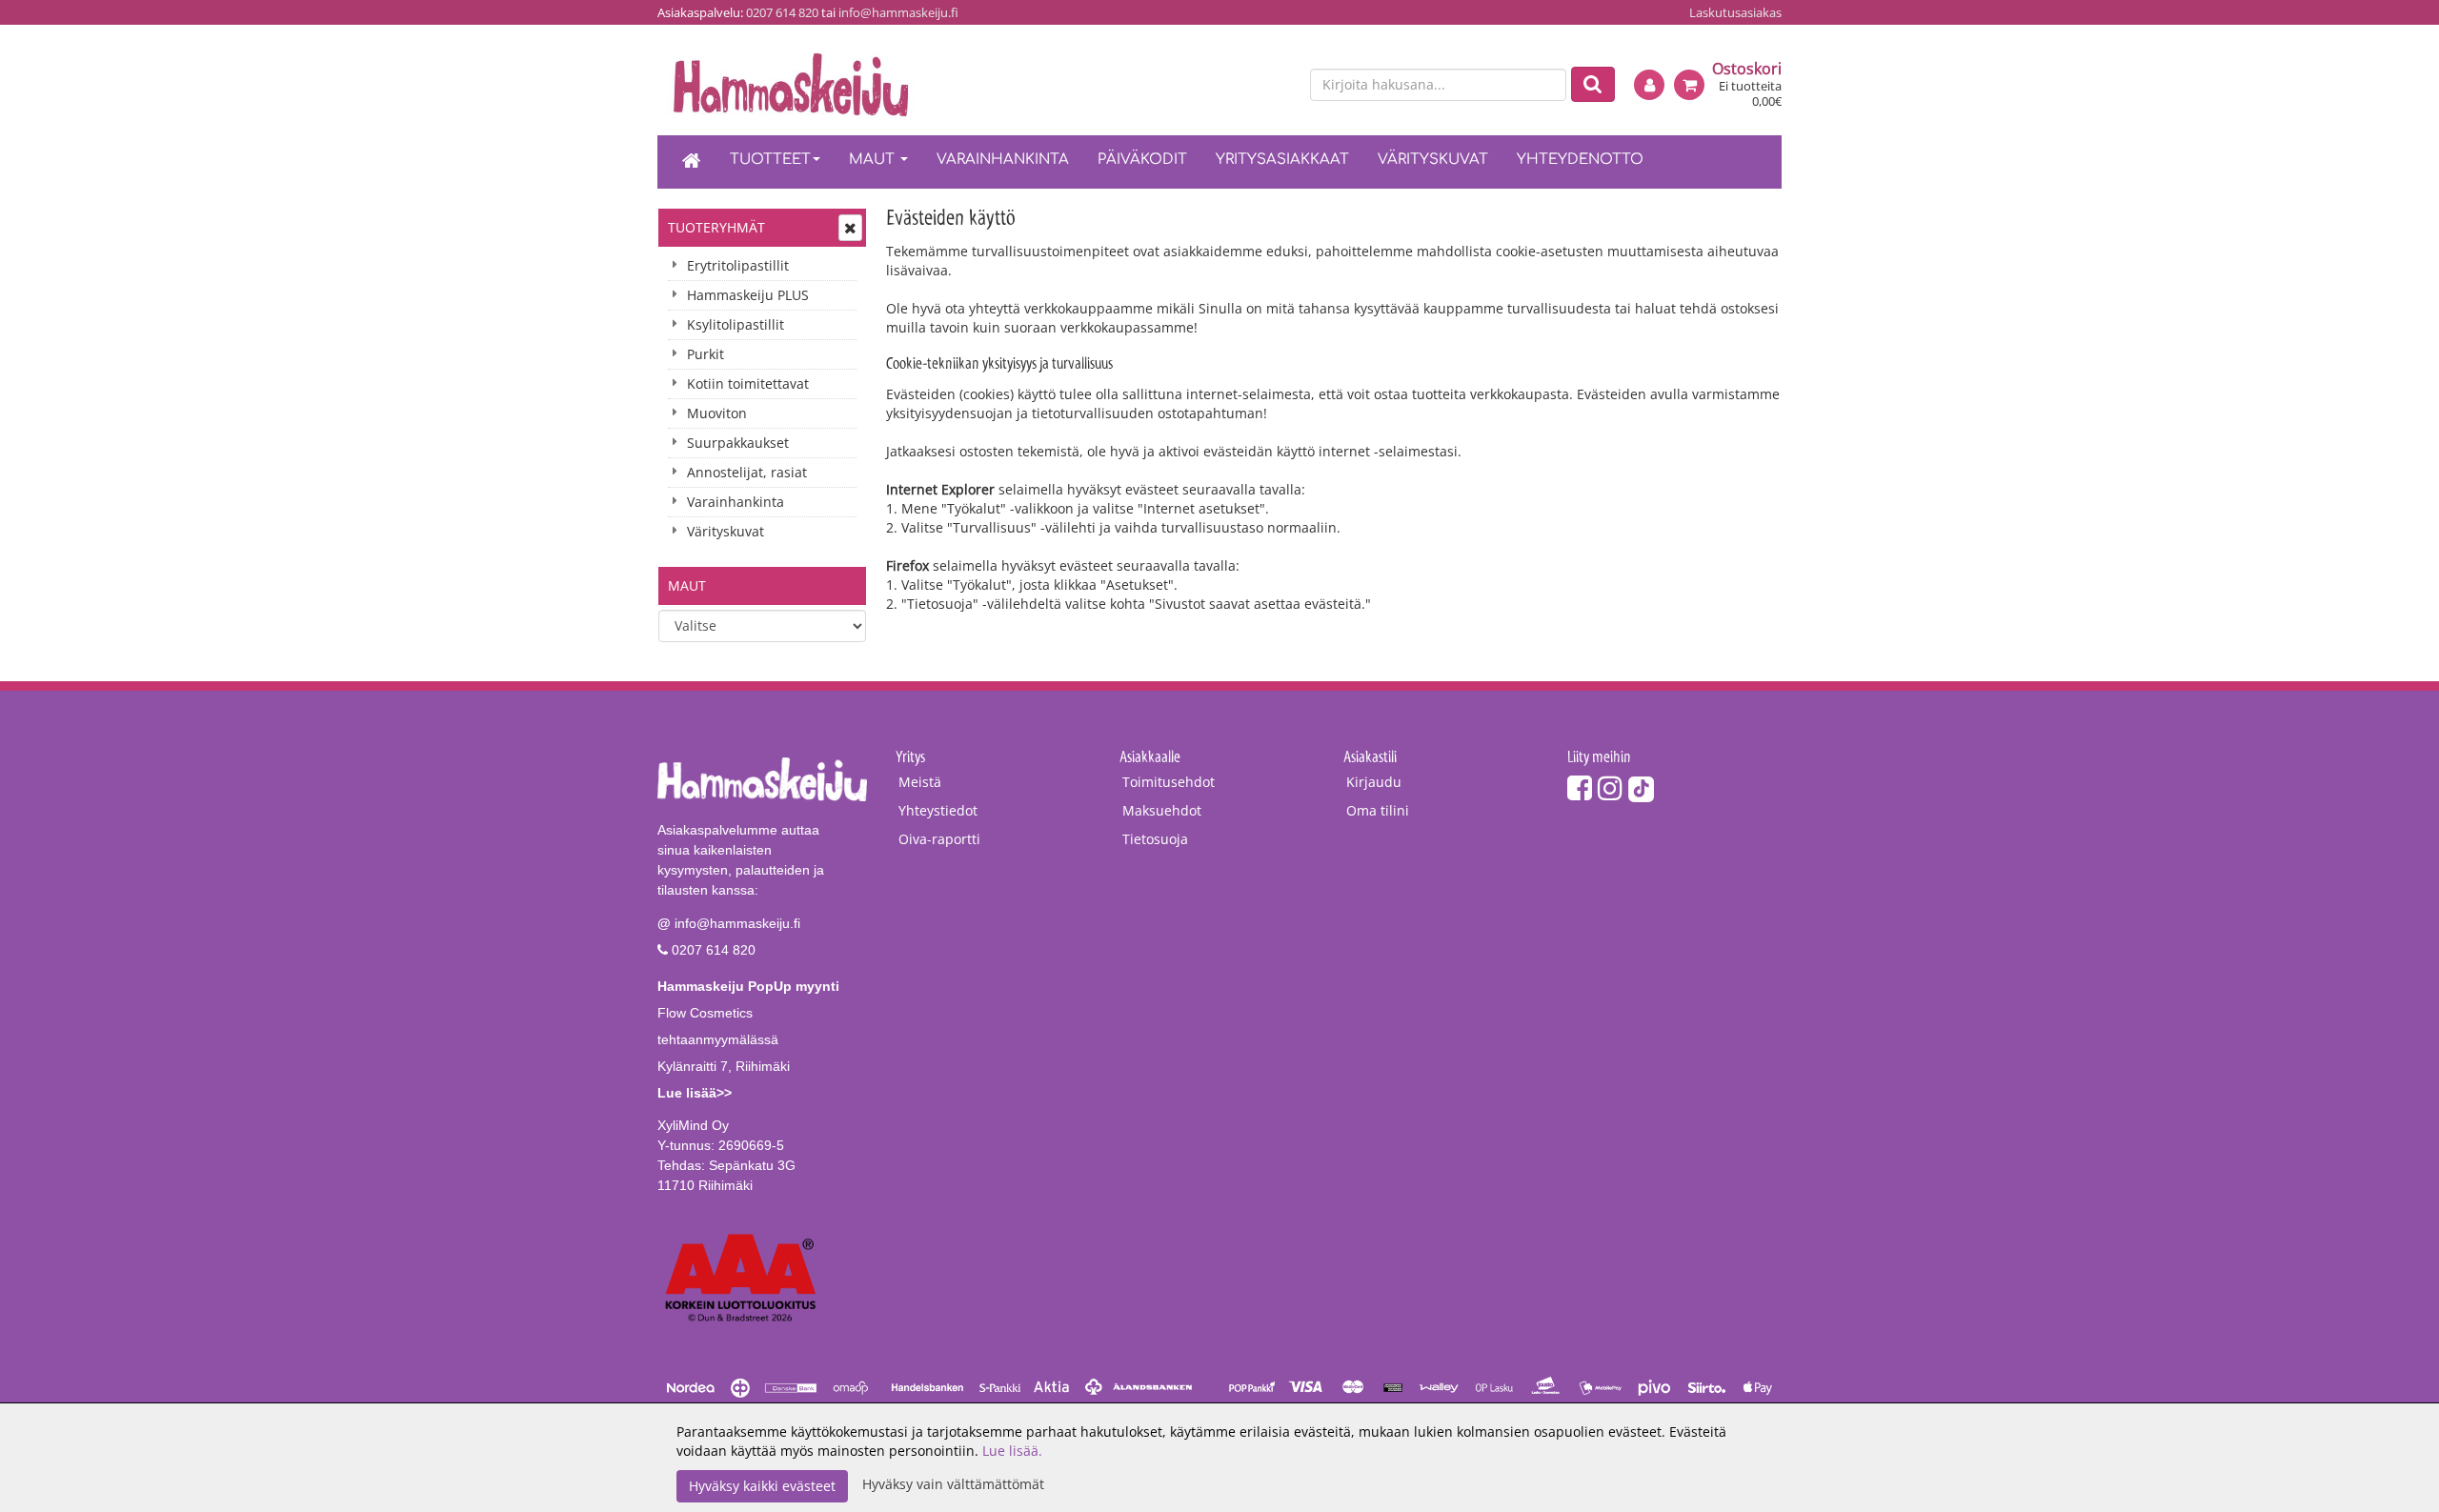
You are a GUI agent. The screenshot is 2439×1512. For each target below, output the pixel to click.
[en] (1278, 86)
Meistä (920, 782)
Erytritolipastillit (738, 265)
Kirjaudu (1374, 782)
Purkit (705, 354)
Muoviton (717, 413)
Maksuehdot (1162, 810)
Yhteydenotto (1580, 160)
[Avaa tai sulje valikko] (850, 228)
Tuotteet (770, 160)
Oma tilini (1378, 810)
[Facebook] (1580, 787)
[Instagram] (1610, 787)
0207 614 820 (782, 12)
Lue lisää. (1012, 1451)
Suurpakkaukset (738, 443)
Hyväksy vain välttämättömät (953, 1484)
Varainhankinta (1003, 160)
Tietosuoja (1155, 839)
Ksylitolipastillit (736, 324)
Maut (874, 160)
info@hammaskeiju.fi (898, 12)
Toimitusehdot (1169, 782)
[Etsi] (1593, 84)
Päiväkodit (1142, 160)
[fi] (1244, 86)
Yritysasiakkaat (1282, 160)
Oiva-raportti (939, 839)
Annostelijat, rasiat (747, 472)
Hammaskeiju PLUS (748, 295)
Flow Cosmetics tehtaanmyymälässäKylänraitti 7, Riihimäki (748, 1039)
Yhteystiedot (938, 810)
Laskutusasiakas (1735, 12)
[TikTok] (1641, 787)
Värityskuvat (1433, 160)
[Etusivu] (692, 162)
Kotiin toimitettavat (748, 383)
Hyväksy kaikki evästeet (762, 1486)
